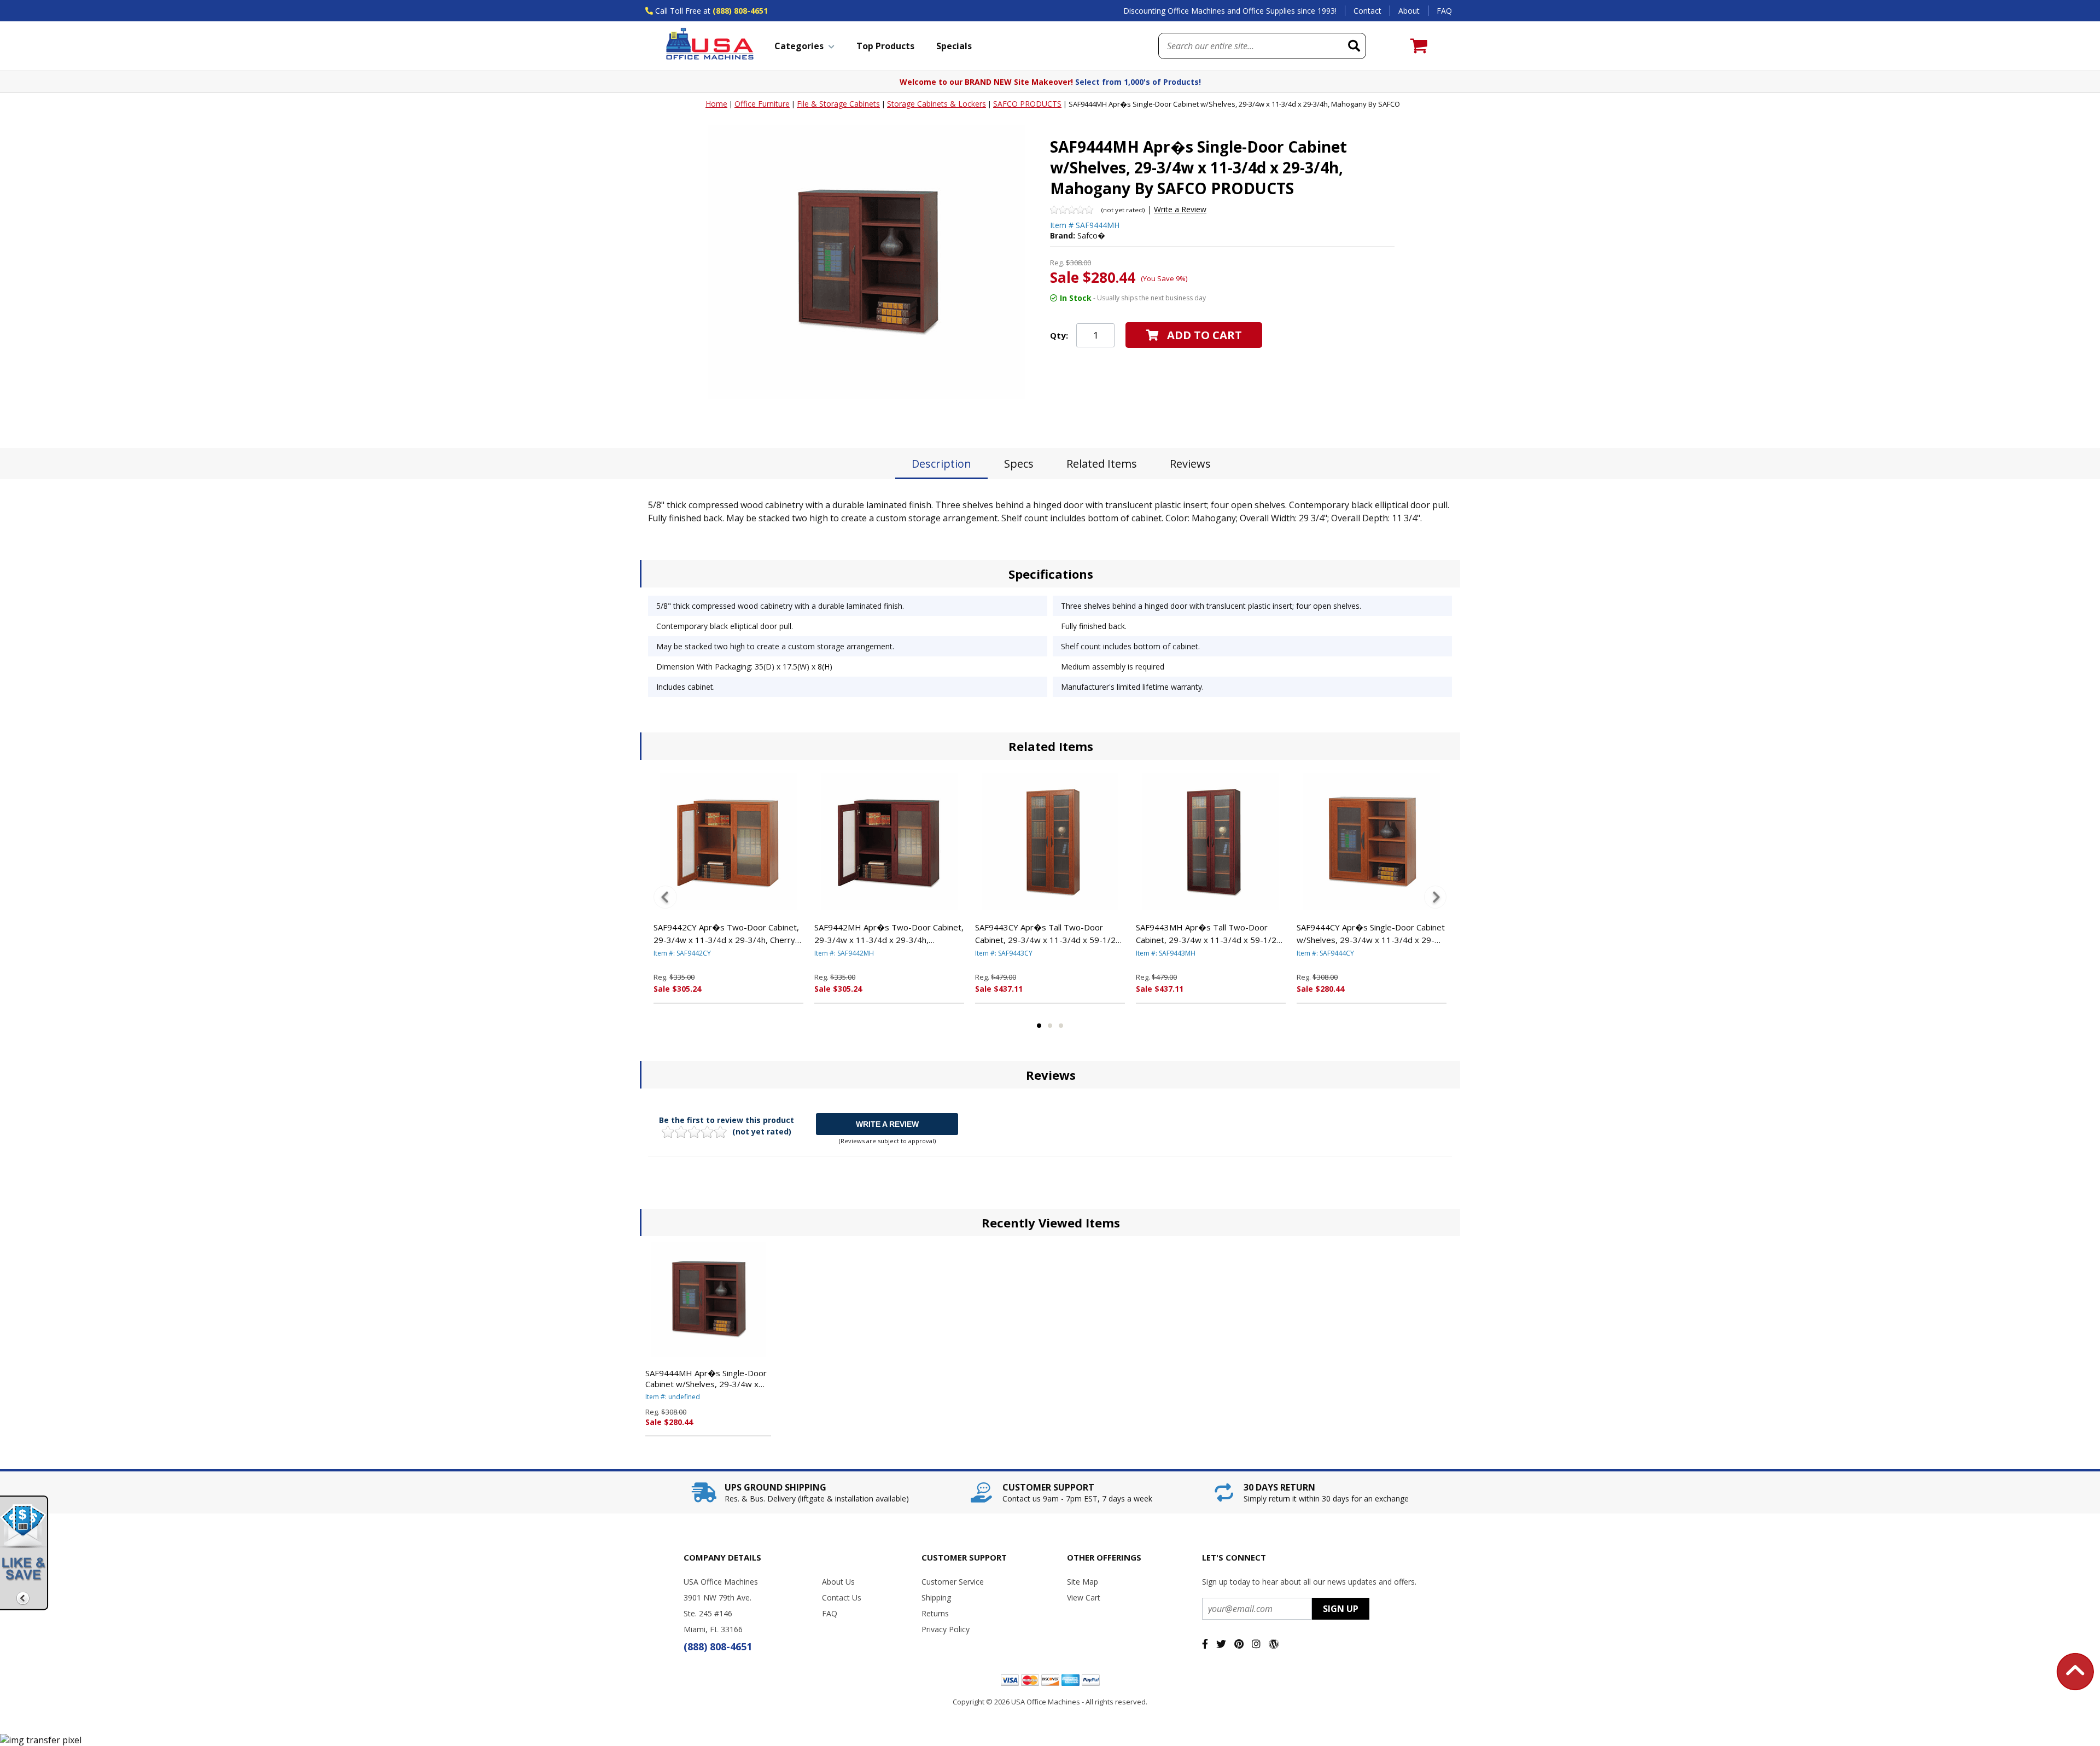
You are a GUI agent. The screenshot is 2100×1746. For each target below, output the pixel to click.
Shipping (936, 1597)
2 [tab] (1050, 1026)
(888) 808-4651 (740, 11)
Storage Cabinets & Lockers (937, 104)
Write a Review (1180, 209)
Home (716, 104)
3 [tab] (1061, 1026)
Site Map (1083, 1582)
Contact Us (842, 1597)
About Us (838, 1582)
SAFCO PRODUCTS (1027, 104)
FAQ (1444, 11)
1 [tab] (1039, 1026)
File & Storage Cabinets (838, 104)
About (1409, 11)
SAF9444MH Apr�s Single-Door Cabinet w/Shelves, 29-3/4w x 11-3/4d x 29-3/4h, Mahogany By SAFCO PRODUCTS (708, 1378)
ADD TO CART (1204, 335)
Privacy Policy (946, 1629)
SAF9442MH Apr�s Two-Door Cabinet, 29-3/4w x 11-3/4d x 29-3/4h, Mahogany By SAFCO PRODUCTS (889, 934)
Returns (935, 1613)
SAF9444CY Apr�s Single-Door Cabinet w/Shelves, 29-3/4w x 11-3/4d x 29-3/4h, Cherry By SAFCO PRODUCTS (1371, 934)
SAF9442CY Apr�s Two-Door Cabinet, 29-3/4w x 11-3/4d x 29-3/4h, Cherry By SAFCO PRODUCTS (726, 934)
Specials (954, 46)
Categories (799, 46)
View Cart (1084, 1597)
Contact (1367, 11)
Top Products (885, 46)
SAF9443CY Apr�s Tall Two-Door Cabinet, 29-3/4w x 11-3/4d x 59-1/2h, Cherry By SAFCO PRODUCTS (1049, 934)
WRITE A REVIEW (887, 1124)
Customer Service (953, 1582)
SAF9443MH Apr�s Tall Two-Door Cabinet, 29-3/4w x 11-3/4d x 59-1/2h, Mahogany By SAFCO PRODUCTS (1209, 934)
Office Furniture (762, 104)
